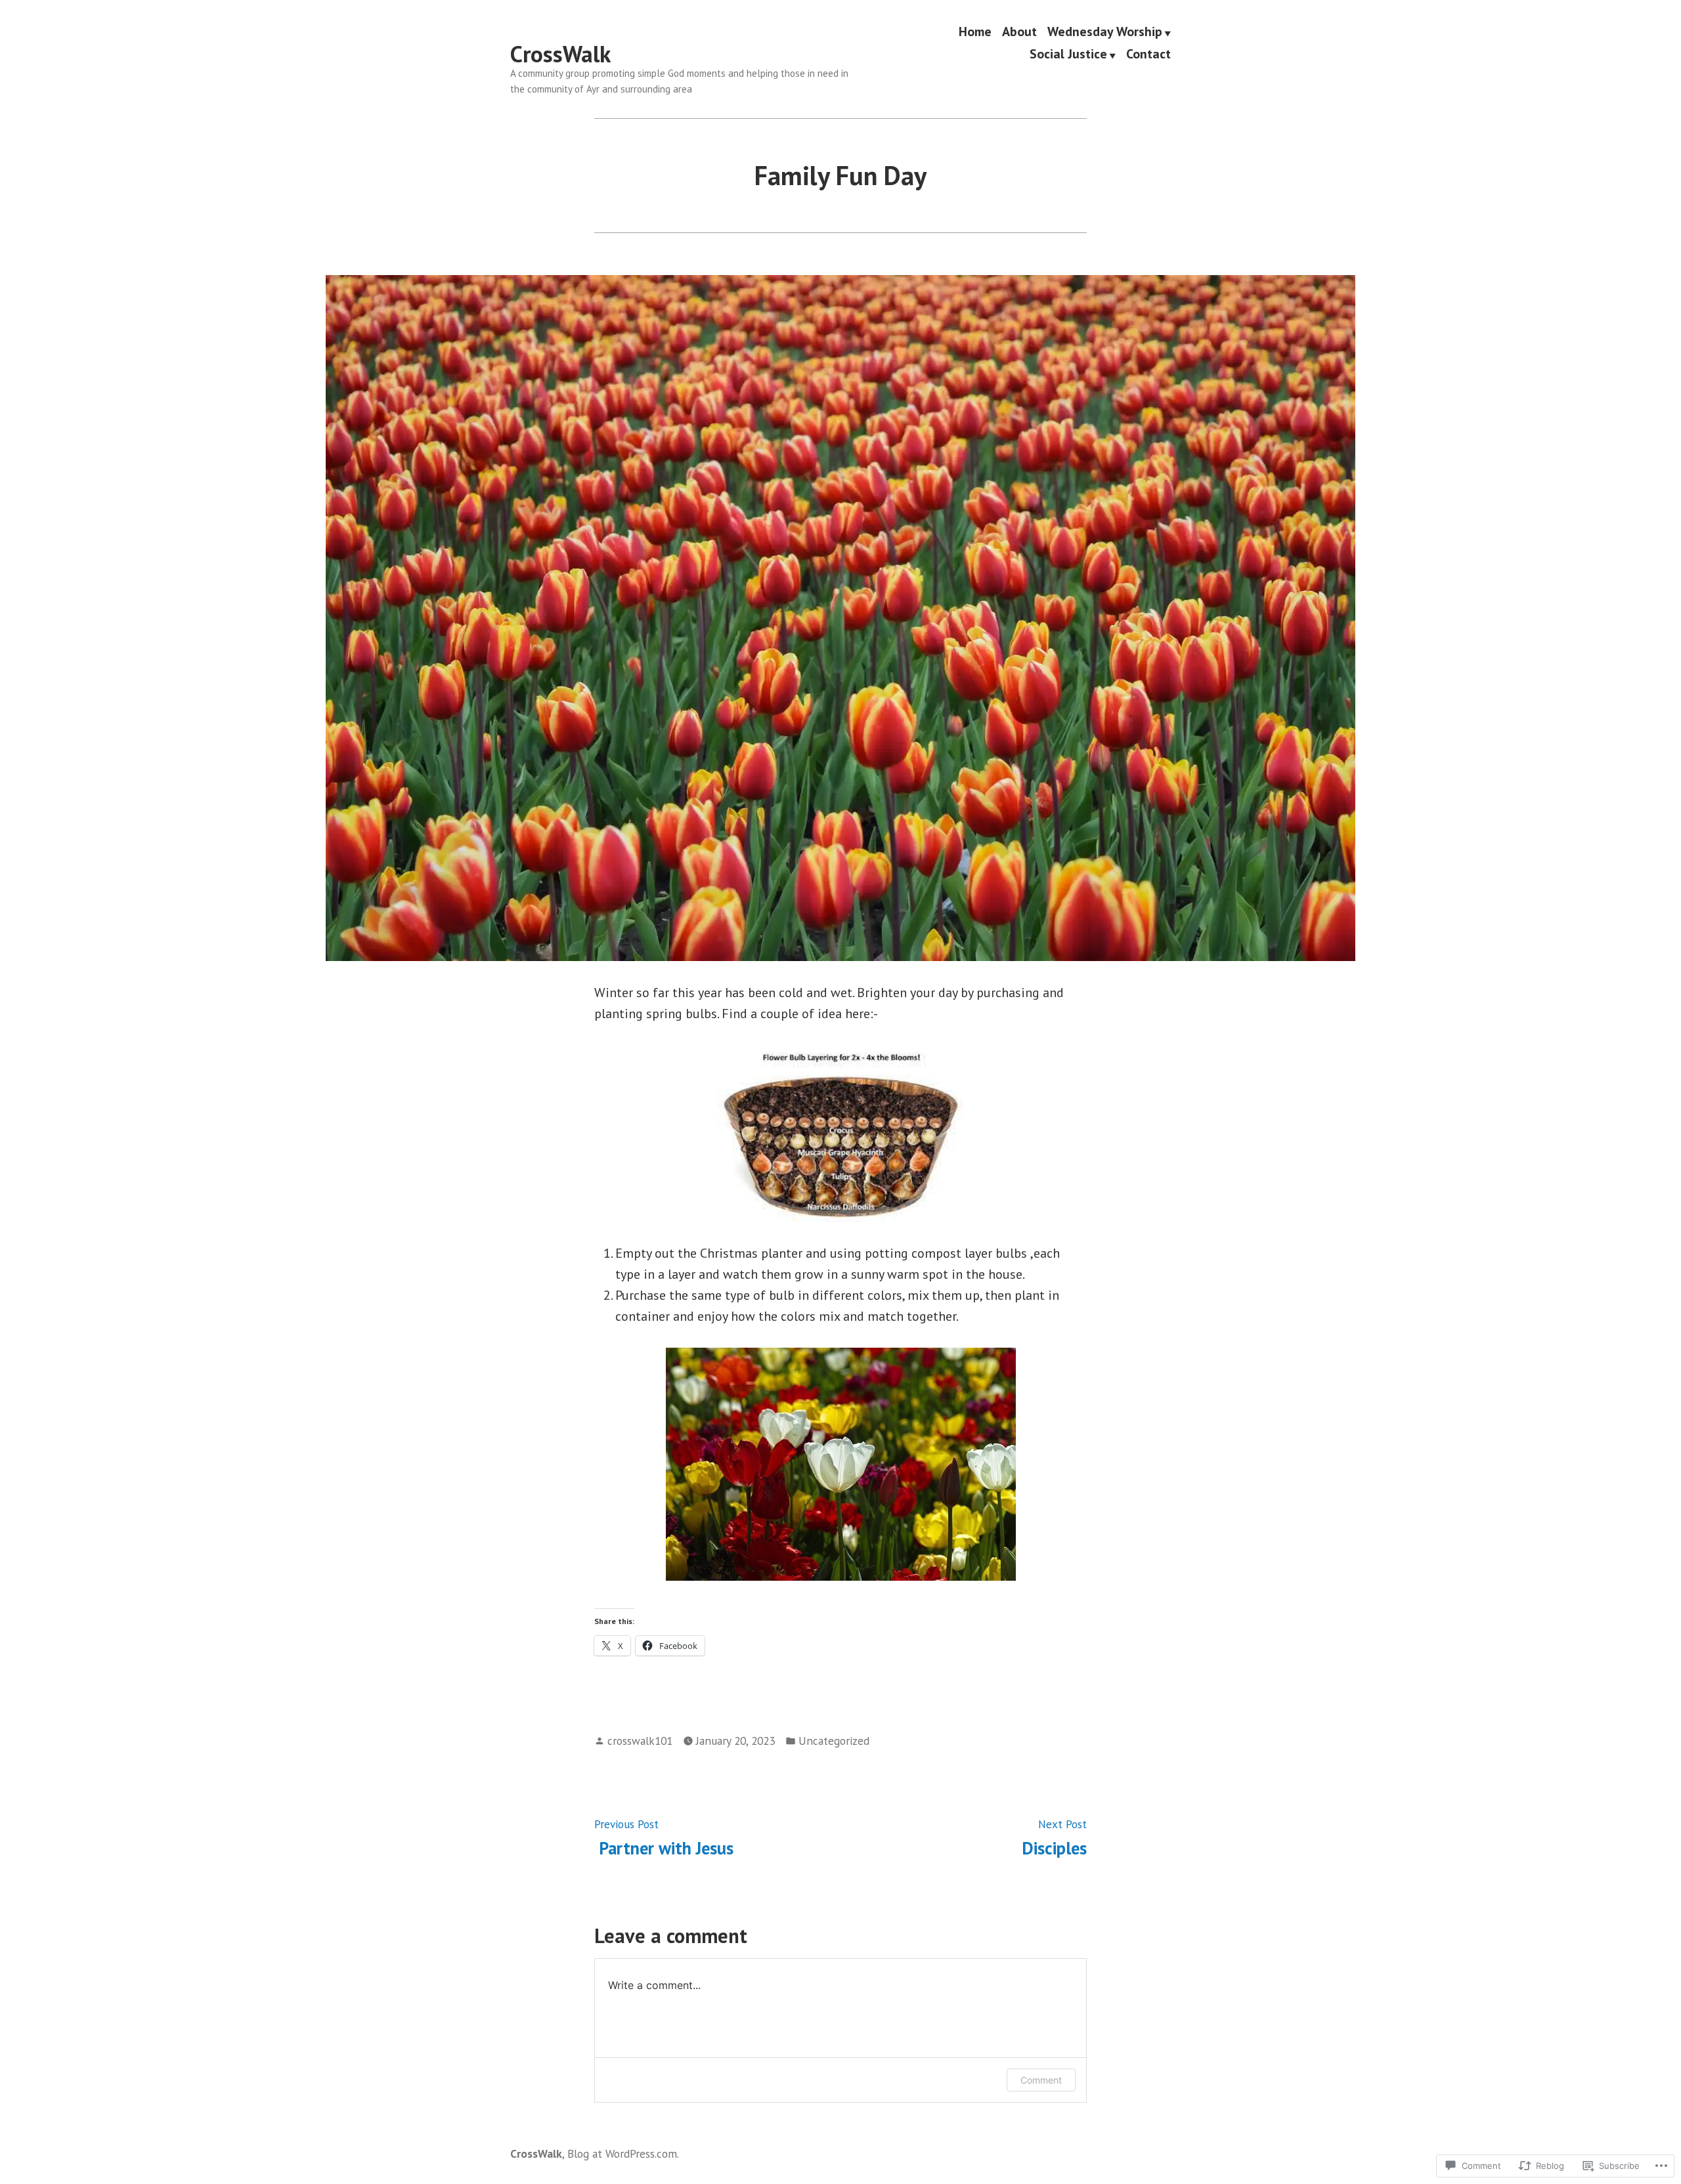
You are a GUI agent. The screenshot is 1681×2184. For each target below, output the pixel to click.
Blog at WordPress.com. (623, 2153)
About (1019, 32)
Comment (1041, 2080)
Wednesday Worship (1105, 32)
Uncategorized (834, 1741)
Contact (1148, 54)
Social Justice (1068, 54)
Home (975, 32)
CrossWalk (560, 54)
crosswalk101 (640, 1741)
